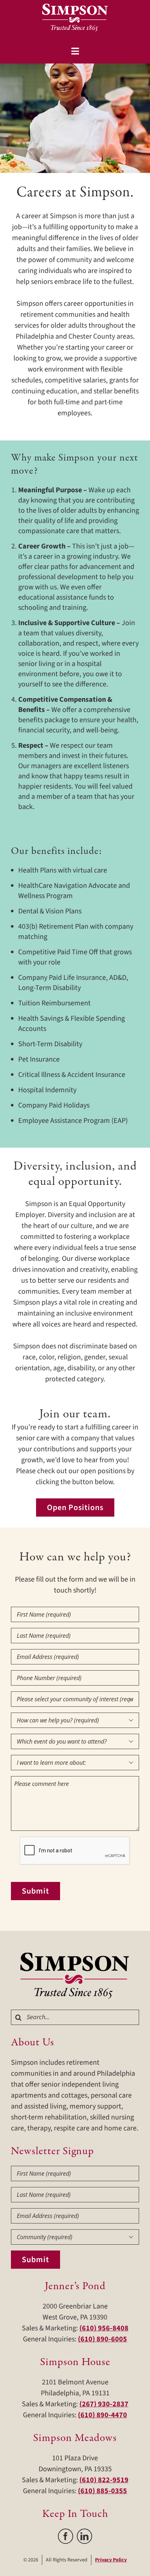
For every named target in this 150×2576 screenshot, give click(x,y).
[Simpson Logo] (75, 1956)
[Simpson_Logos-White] (75, 7)
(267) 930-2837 (104, 2404)
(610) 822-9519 (104, 2480)
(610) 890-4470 (102, 2415)
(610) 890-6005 (102, 2339)
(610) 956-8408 (104, 2328)
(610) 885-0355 (102, 2491)
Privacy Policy (111, 2560)
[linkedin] (84, 2536)
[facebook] (66, 2536)
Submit (35, 1891)
